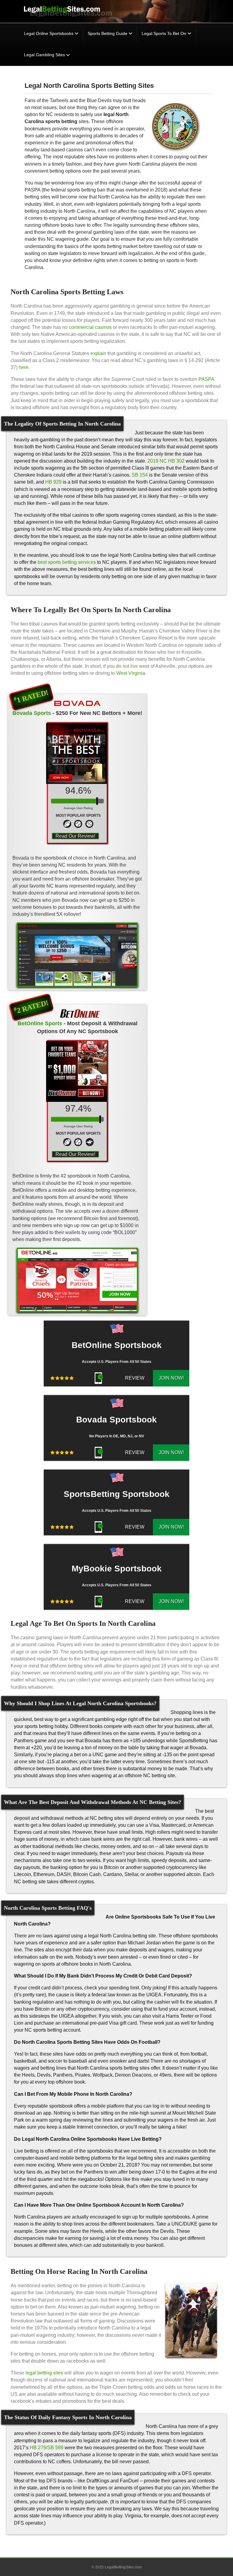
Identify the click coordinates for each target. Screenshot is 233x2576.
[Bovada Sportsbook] (77, 702)
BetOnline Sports (40, 1023)
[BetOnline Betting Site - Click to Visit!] (77, 1280)
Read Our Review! (75, 836)
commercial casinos (90, 327)
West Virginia (131, 673)
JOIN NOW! (171, 1378)
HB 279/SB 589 (47, 2448)
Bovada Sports (32, 713)
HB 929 (53, 482)
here (24, 367)
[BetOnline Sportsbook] (77, 1012)
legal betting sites (44, 2373)
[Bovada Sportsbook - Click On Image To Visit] (77, 955)
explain (98, 353)
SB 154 (140, 475)
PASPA (206, 379)
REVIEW (135, 1378)
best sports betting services (67, 562)
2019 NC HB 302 (166, 461)
